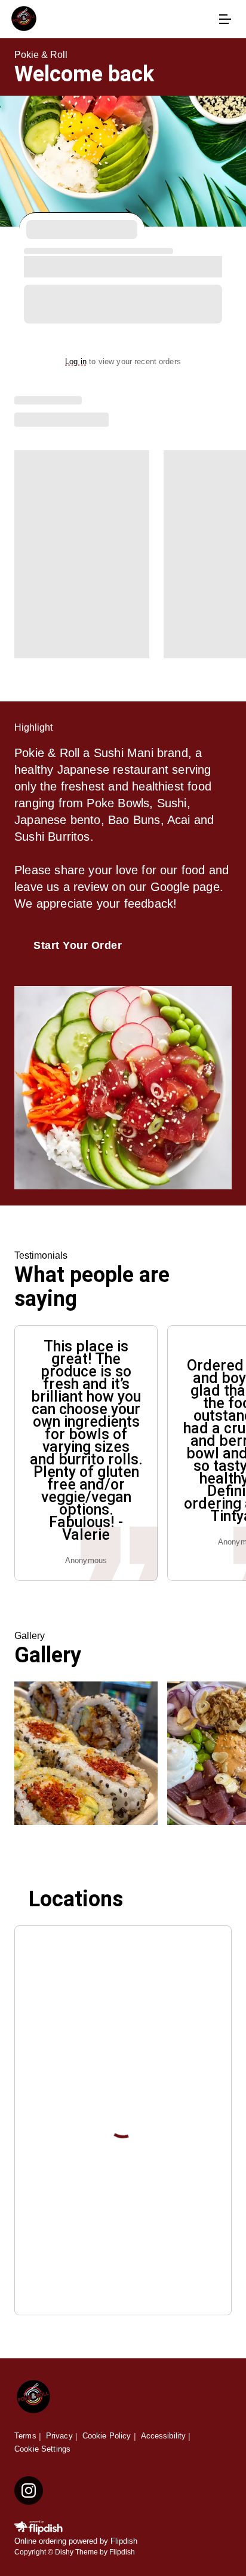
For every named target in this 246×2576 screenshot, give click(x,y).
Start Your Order (78, 945)
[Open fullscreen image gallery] (86, 1753)
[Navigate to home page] (111, 19)
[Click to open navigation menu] (225, 19)
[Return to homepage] (33, 2398)
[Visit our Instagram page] (29, 2490)
